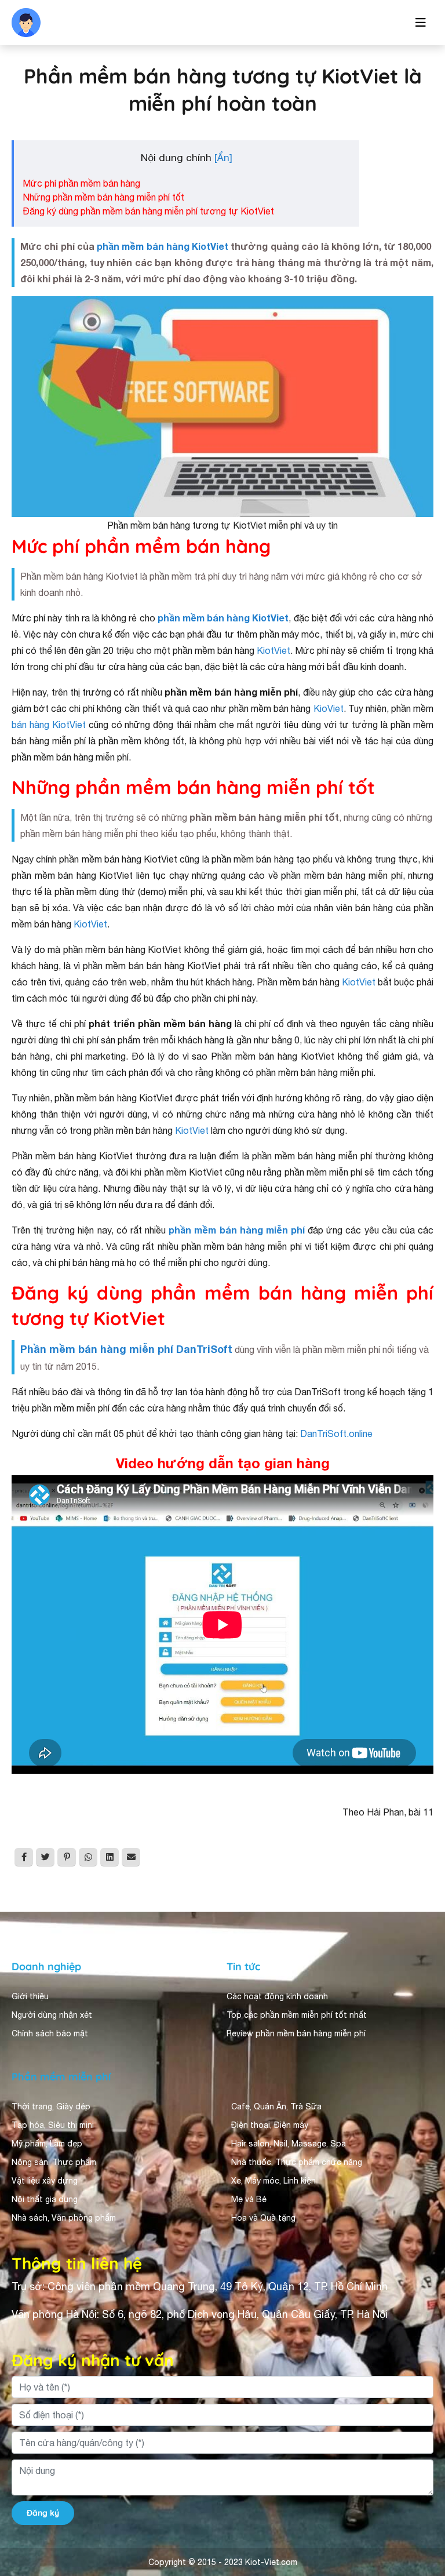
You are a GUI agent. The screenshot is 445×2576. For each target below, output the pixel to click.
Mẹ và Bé (249, 2199)
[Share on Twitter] (45, 1857)
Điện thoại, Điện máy (270, 2125)
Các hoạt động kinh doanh (277, 1996)
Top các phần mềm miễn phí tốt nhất (297, 2015)
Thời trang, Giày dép (51, 2106)
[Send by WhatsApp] (88, 1857)
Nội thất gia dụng (45, 2199)
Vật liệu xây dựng (45, 2181)
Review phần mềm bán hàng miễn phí (296, 2033)
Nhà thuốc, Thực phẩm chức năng (297, 2162)
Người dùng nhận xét (52, 2015)
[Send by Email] (131, 1857)
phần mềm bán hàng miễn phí (237, 1230)
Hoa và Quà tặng (263, 2218)
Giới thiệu (30, 1996)
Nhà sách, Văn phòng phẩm (64, 2218)
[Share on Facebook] (24, 1857)
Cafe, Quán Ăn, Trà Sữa (276, 2106)
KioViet (329, 708)
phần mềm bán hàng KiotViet (163, 246)
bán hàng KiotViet (49, 725)
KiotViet (273, 650)
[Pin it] (67, 1857)
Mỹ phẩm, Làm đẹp (47, 2144)
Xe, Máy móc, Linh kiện (273, 2181)
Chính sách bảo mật (50, 2033)
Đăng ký (43, 2513)
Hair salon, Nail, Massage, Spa (289, 2144)
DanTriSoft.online (336, 1433)
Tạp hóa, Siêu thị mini (53, 2125)
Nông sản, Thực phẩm (54, 2162)
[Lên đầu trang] (420, 2539)
